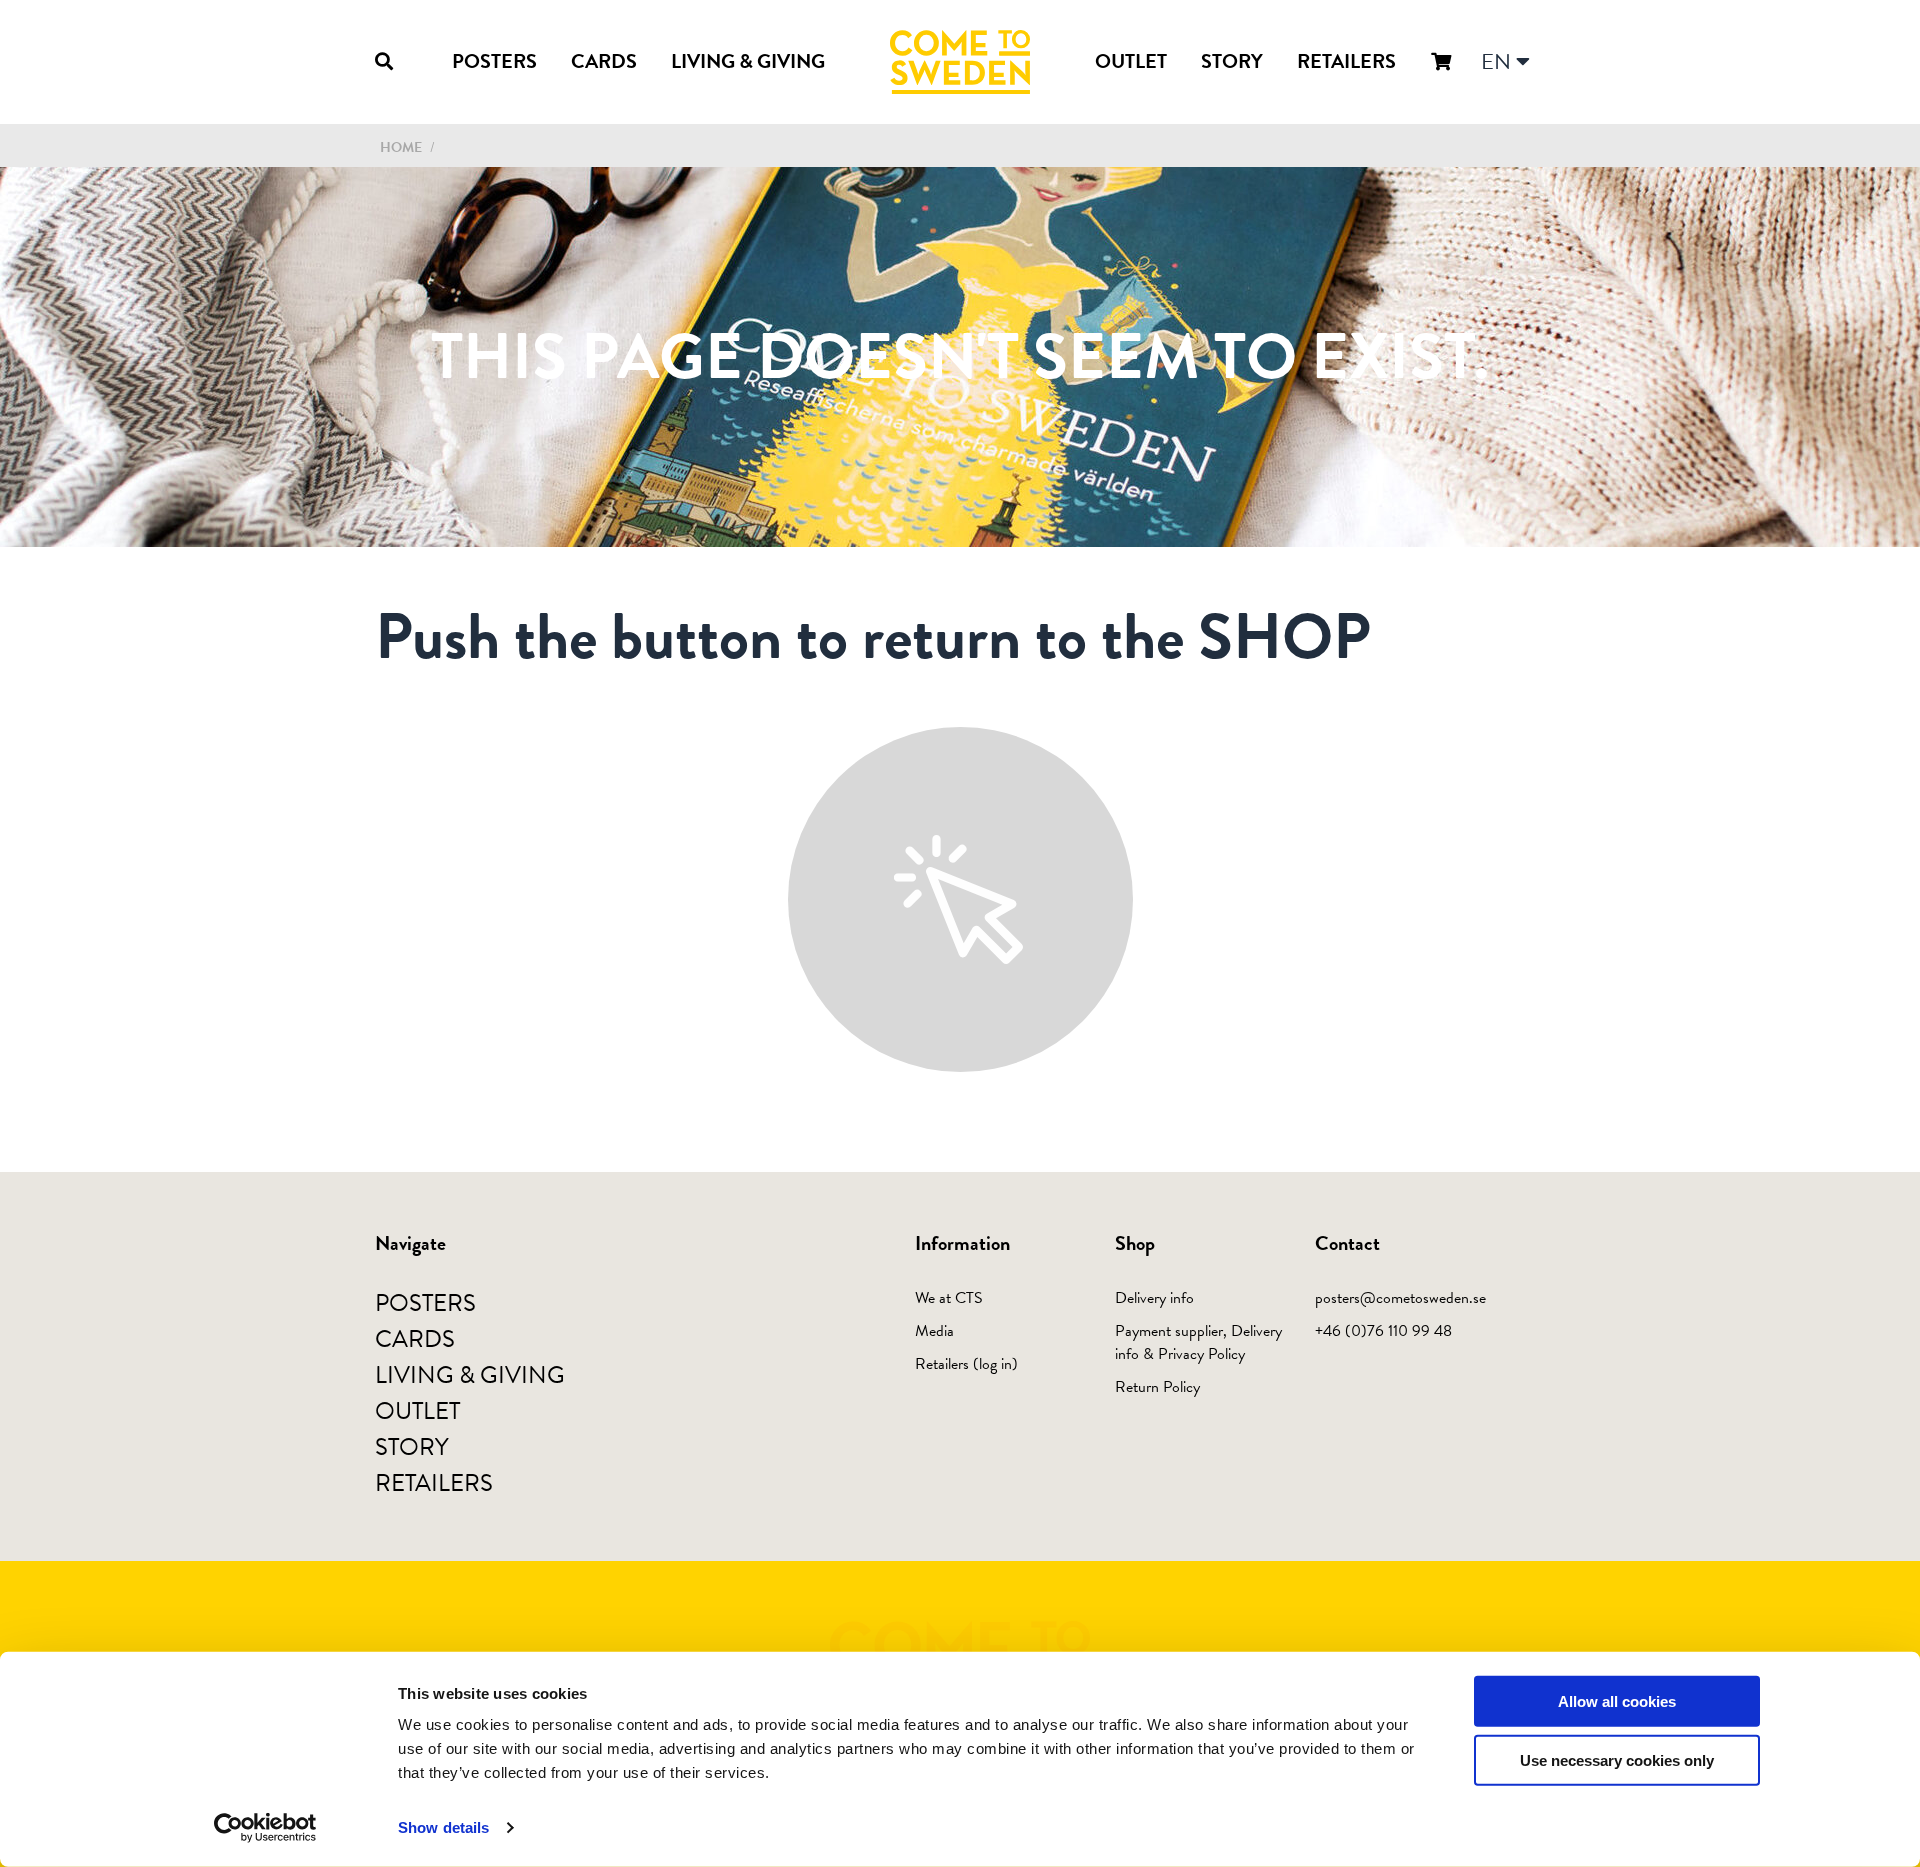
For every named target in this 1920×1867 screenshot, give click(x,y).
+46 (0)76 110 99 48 (1383, 1331)
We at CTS (949, 1298)
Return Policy (1157, 1387)
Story (1232, 61)
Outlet (1131, 61)
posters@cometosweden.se (1400, 1298)
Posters (494, 61)
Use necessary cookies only (1617, 1760)
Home (401, 147)
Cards (604, 61)
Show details (443, 1827)
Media (934, 1331)
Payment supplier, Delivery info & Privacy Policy (1198, 1342)
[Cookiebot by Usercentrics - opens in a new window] (265, 1828)
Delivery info (1154, 1298)
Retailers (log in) (966, 1364)
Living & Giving (748, 61)
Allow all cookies (1617, 1701)
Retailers (1346, 61)
